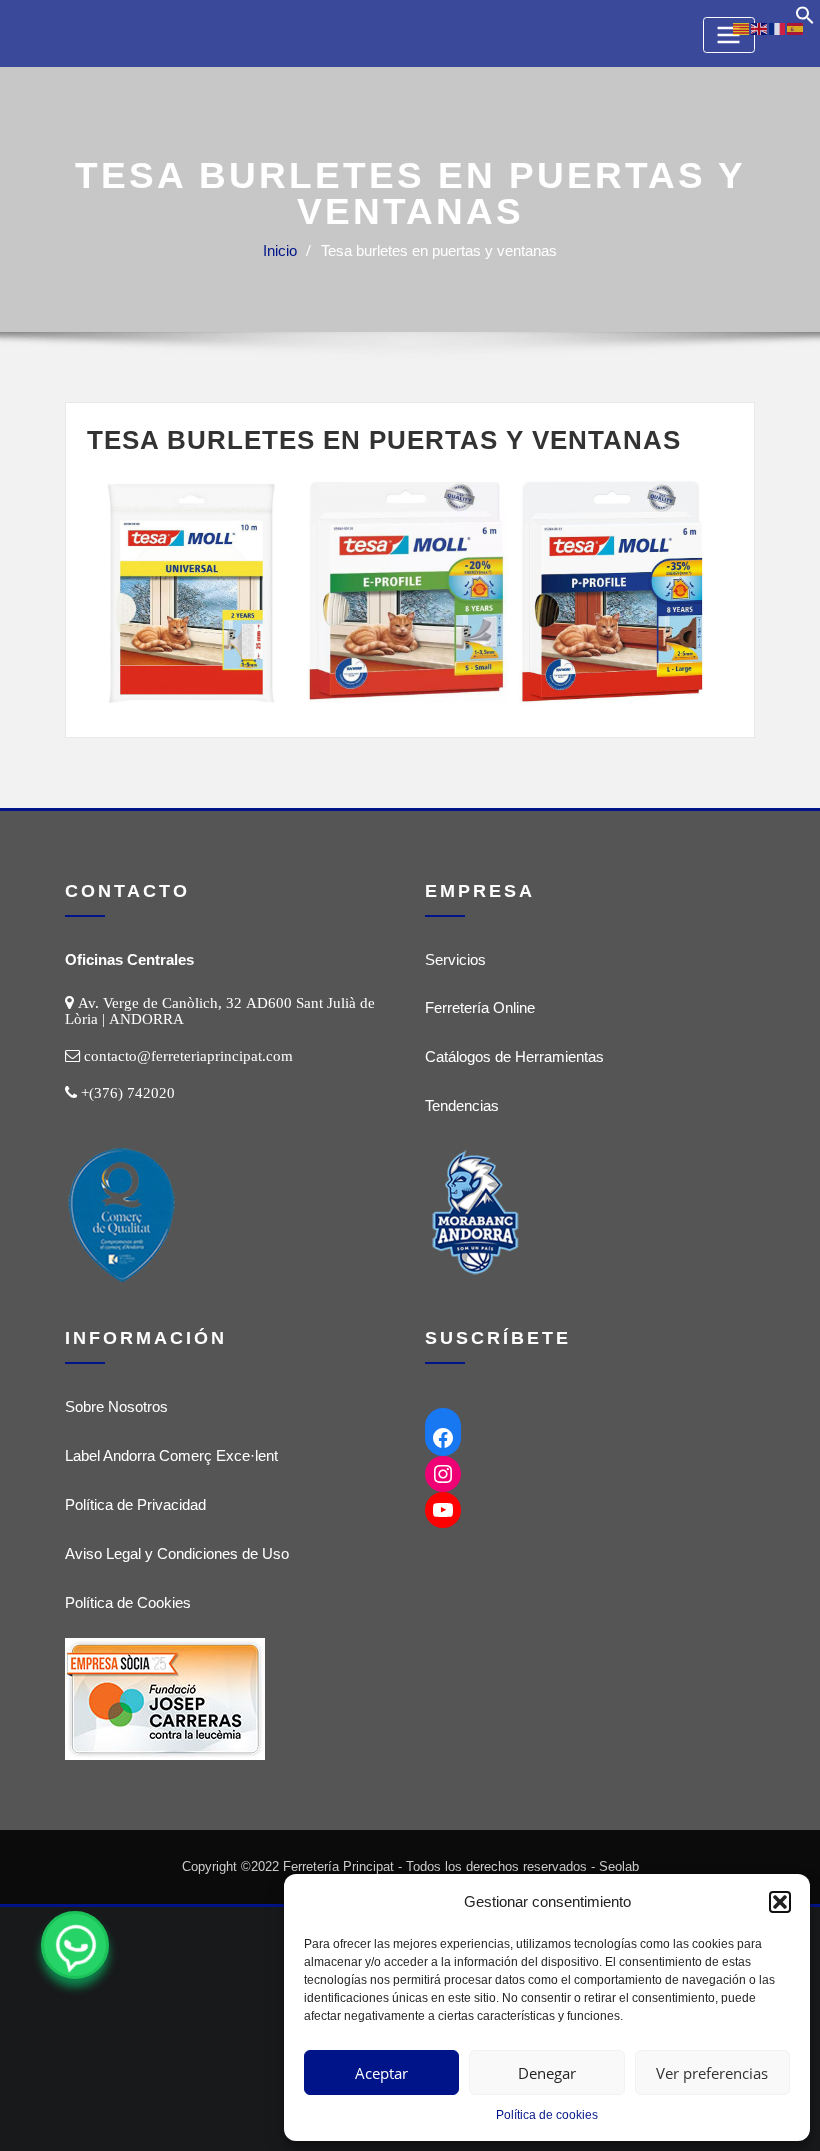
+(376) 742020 (128, 1092)
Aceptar (381, 2073)
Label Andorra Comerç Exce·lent (171, 1455)
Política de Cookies (128, 1602)
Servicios (455, 959)
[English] (760, 27)
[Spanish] (796, 27)
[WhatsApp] (75, 1945)
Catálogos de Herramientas (514, 1056)
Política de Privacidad (135, 1504)
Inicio (280, 250)
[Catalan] (742, 27)
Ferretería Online (480, 1007)
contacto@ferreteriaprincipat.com (188, 1055)
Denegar (547, 2073)
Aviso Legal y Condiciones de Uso (177, 1553)
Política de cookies (547, 2115)
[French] (778, 27)
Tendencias (462, 1105)
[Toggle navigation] (729, 34)
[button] (780, 1902)
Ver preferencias (712, 2073)
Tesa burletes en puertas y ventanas (439, 250)
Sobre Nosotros (116, 1406)
